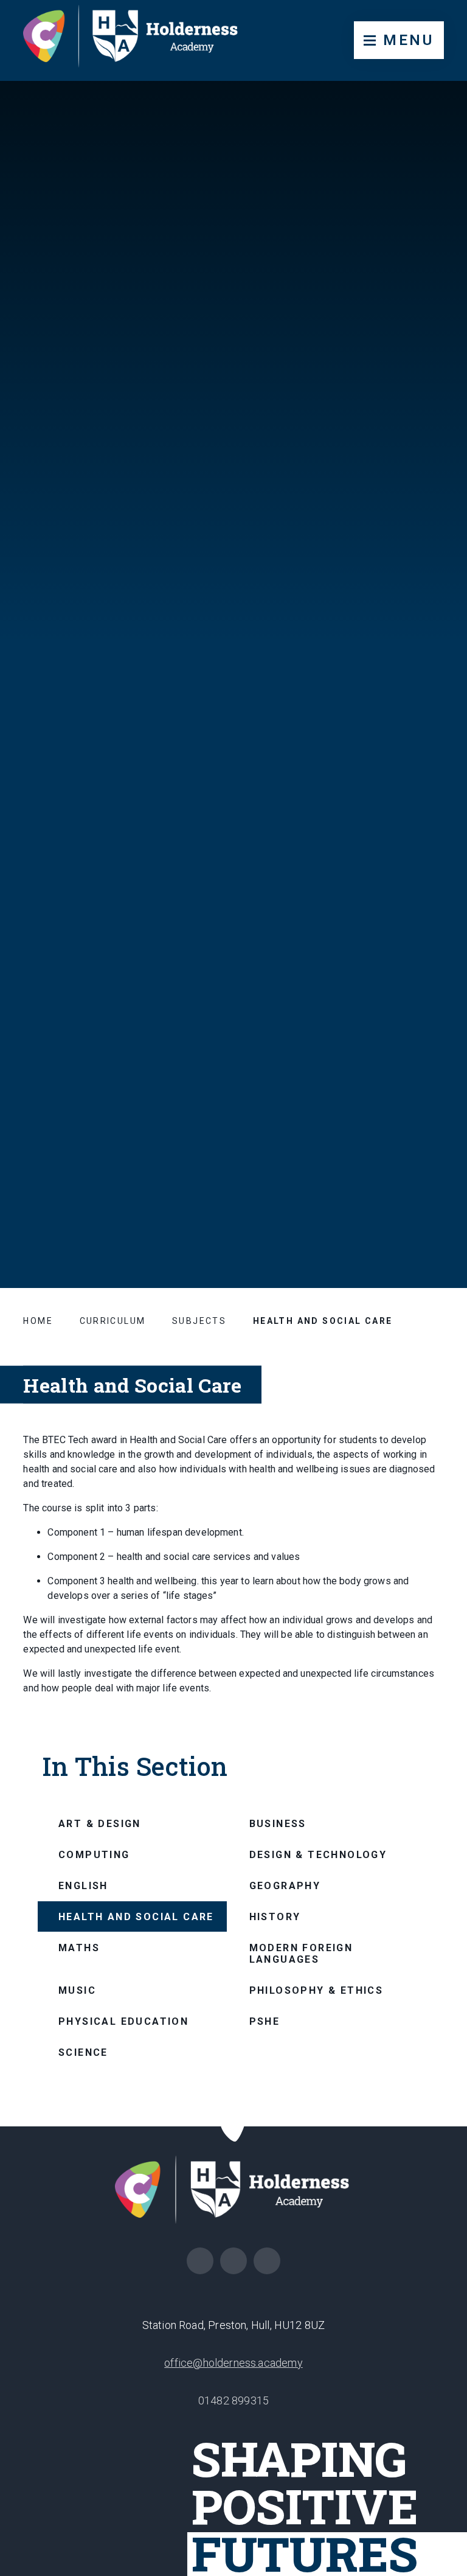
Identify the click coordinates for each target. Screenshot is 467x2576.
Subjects (199, 1321)
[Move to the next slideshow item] (434, 1090)
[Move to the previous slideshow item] (434, 1119)
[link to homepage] (140, 40)
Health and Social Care (323, 1321)
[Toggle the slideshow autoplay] (434, 1149)
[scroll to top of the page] (234, 2127)
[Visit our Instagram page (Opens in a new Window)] (200, 2261)
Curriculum (113, 1321)
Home (38, 1321)
